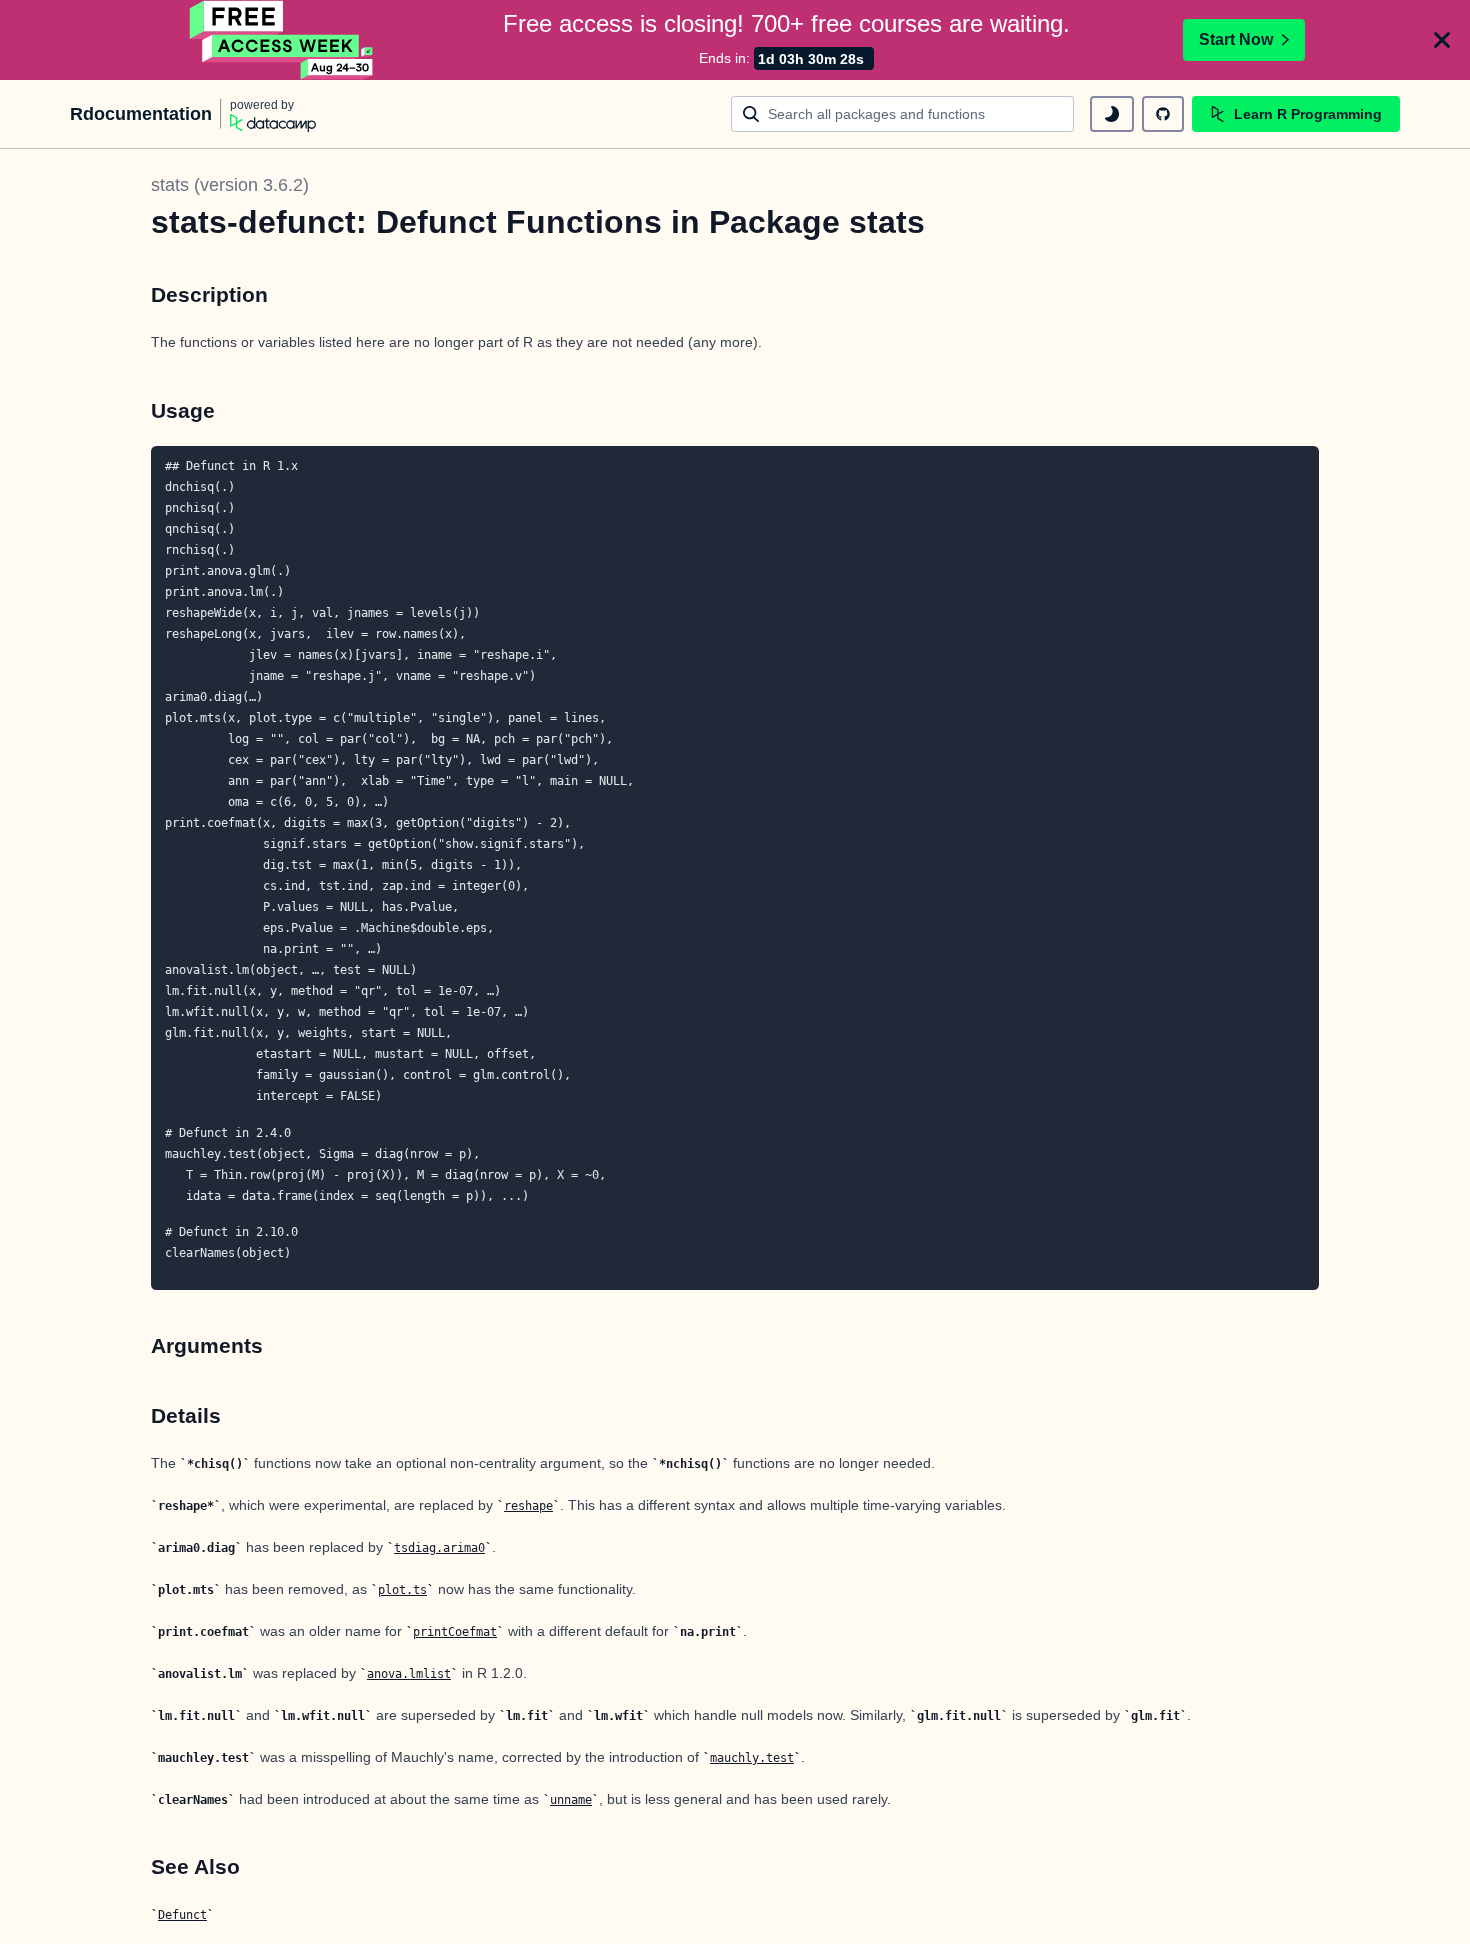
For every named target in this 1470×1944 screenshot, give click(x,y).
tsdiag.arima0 (439, 1548)
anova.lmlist (409, 1674)
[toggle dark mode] (1112, 114)
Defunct (182, 1915)
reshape (528, 1506)
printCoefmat (455, 1632)
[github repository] (1163, 114)
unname (571, 1800)
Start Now (1236, 39)
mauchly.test (752, 1758)
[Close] (1442, 40)
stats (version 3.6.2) (230, 185)
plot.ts (402, 1590)
